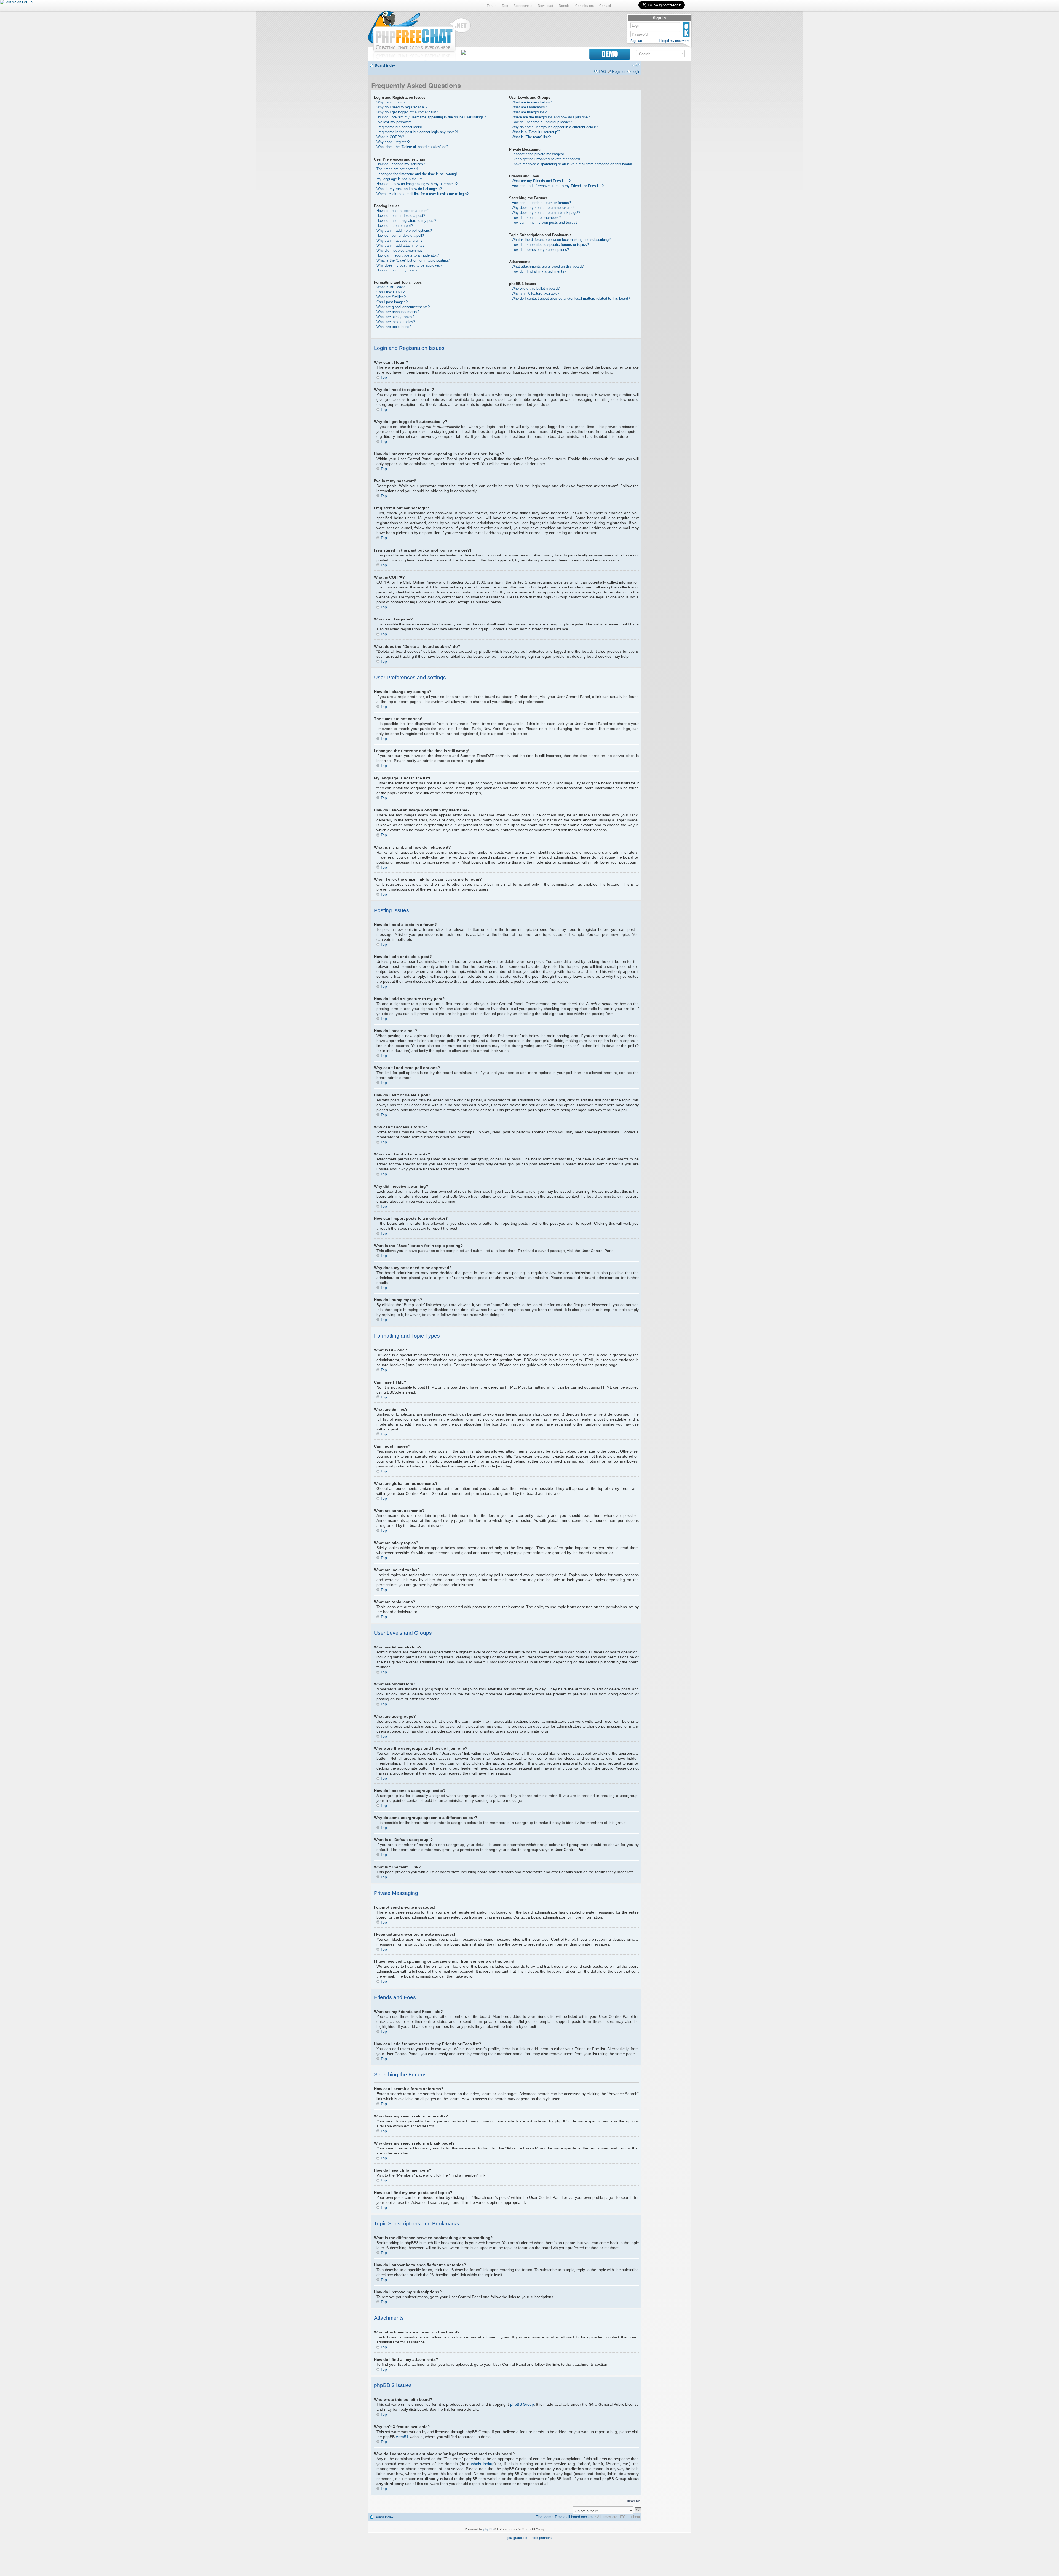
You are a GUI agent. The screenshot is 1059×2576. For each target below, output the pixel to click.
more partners (541, 2538)
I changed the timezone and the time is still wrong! (417, 174)
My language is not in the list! (400, 179)
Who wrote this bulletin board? (536, 288)
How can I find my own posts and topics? (545, 223)
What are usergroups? (529, 112)
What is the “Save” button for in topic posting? (413, 260)
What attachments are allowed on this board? (548, 266)
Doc (505, 5)
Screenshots (523, 5)
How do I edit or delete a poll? (400, 235)
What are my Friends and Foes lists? (541, 181)
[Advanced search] (682, 53)
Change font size (636, 65)
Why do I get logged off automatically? (407, 112)
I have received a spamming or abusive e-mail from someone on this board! (572, 164)
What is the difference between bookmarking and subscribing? (561, 240)
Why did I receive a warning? (399, 250)
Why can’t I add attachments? (400, 245)
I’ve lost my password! (395, 122)
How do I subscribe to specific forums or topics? (550, 245)
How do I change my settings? (401, 164)
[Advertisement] (666, 147)
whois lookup (483, 2464)
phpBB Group (522, 2404)
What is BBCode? (391, 287)
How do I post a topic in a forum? (403, 211)
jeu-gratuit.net (518, 2538)
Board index (385, 65)
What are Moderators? (529, 107)
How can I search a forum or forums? (541, 203)
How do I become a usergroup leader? (542, 122)
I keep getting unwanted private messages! (546, 159)
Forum (492, 5)
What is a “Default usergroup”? (536, 132)
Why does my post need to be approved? (409, 265)
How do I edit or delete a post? (401, 216)
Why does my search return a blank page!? (546, 213)
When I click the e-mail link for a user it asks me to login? (422, 194)
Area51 (402, 2437)
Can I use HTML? (391, 292)
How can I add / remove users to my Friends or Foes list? (558, 186)
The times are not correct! (397, 169)
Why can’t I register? (393, 142)
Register (619, 71)
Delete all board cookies (574, 2517)
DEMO (610, 54)
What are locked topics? (396, 322)
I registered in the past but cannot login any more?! (417, 132)
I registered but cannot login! (399, 127)
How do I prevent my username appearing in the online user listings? (431, 117)
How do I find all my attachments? (539, 271)
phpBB (489, 2529)
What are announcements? (398, 312)
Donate (564, 5)
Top (384, 377)
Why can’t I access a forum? (399, 240)
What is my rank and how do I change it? (409, 189)
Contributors (585, 5)
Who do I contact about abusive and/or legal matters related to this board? (571, 298)
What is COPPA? (390, 137)
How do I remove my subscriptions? (540, 250)
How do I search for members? (536, 218)
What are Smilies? (391, 297)
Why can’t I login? (391, 102)
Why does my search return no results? (543, 208)
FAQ (602, 71)
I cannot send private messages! (538, 154)
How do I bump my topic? (397, 270)
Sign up (636, 41)
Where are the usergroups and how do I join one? (551, 117)
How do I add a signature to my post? (406, 221)
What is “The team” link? (531, 137)
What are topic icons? (394, 327)
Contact (605, 5)
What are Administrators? (532, 102)
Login (636, 71)
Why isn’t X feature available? (535, 293)
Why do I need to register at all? (402, 107)
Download (545, 5)
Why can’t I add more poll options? (404, 231)
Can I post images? (392, 302)
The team (544, 2517)
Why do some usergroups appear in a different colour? (555, 127)
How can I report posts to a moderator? (408, 255)
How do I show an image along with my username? (417, 184)
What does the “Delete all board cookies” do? (412, 147)
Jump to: (633, 2501)
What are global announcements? (403, 307)
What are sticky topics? (395, 317)
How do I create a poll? (395, 226)
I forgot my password (674, 41)
